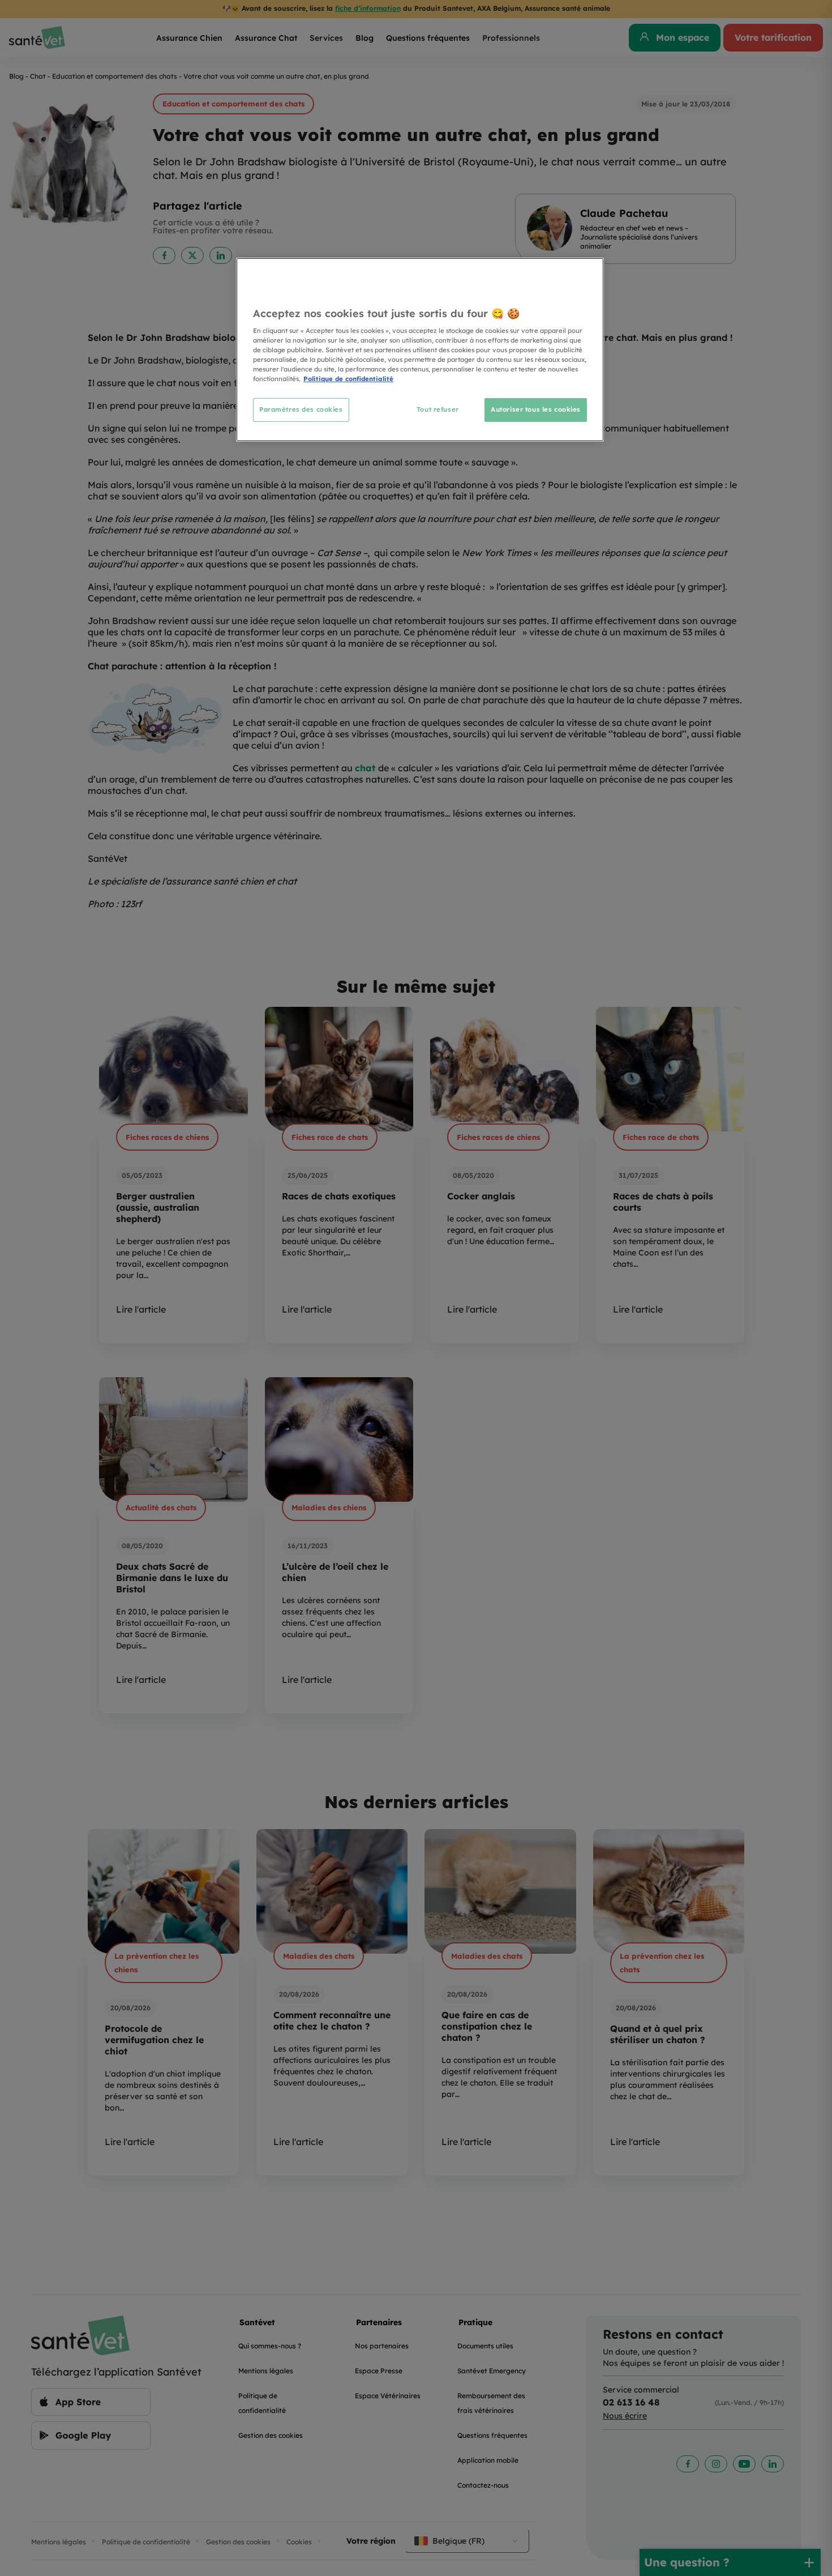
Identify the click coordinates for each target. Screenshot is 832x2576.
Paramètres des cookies (301, 409)
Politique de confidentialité (348, 379)
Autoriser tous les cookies (536, 409)
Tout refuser (438, 409)
